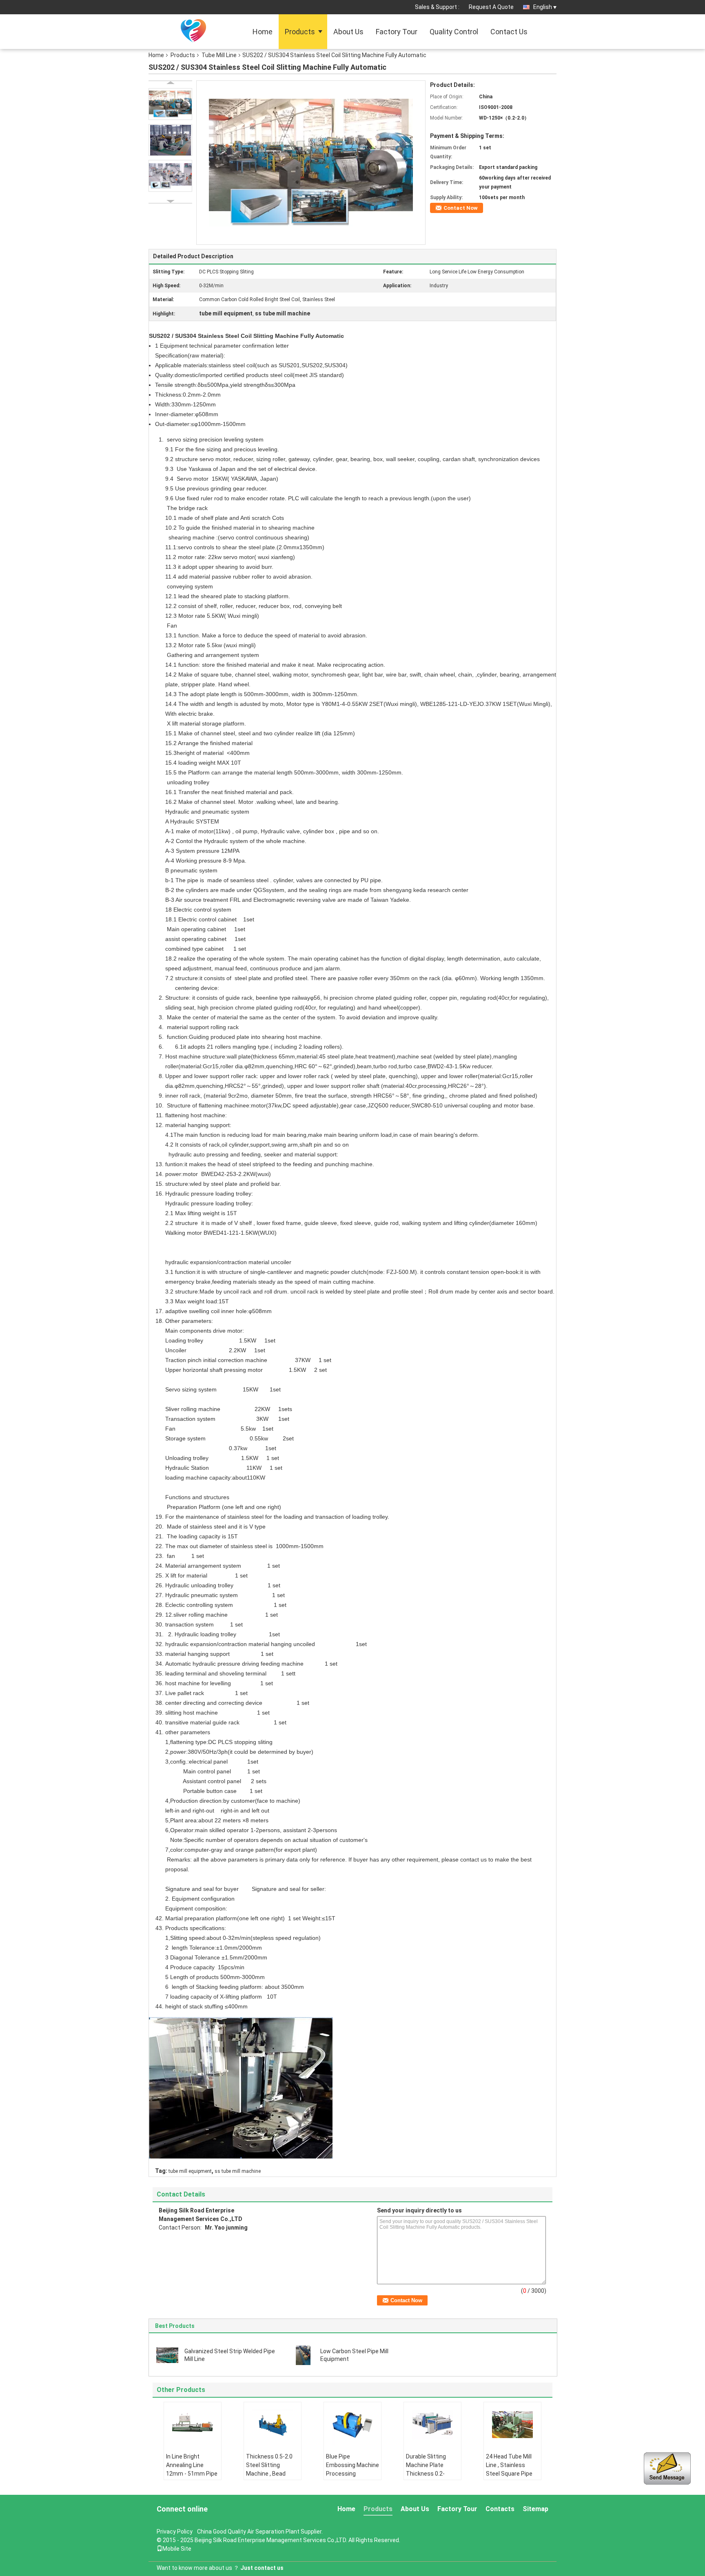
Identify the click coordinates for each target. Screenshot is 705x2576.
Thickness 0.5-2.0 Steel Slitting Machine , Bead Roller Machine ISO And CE (270, 2474)
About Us (348, 32)
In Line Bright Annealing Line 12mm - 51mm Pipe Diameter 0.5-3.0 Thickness (192, 2474)
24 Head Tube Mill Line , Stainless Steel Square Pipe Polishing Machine (510, 2469)
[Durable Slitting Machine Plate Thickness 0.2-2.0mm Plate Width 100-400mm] (432, 2425)
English (543, 7)
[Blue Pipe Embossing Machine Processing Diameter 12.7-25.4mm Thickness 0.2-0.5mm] (352, 2425)
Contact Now (461, 208)
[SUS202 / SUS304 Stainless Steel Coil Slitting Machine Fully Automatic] (311, 162)
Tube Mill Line (219, 55)
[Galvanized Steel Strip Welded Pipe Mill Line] (167, 2355)
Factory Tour (397, 32)
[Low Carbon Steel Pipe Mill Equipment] (303, 2355)
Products (300, 32)
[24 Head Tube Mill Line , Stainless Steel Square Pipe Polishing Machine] (512, 2425)
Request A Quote (491, 7)
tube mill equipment (190, 2171)
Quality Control (454, 32)
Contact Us (509, 32)
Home (263, 32)
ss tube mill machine (238, 2171)
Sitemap (535, 2509)
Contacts (500, 2509)
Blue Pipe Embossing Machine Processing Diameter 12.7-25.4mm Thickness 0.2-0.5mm (352, 2478)
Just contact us (262, 2568)
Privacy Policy (175, 2532)
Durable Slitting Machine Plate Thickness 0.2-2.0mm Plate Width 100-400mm (431, 2474)
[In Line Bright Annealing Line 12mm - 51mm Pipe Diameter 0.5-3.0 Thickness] (193, 2425)
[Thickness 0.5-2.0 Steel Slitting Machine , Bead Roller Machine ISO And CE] (273, 2425)
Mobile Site (177, 2549)
